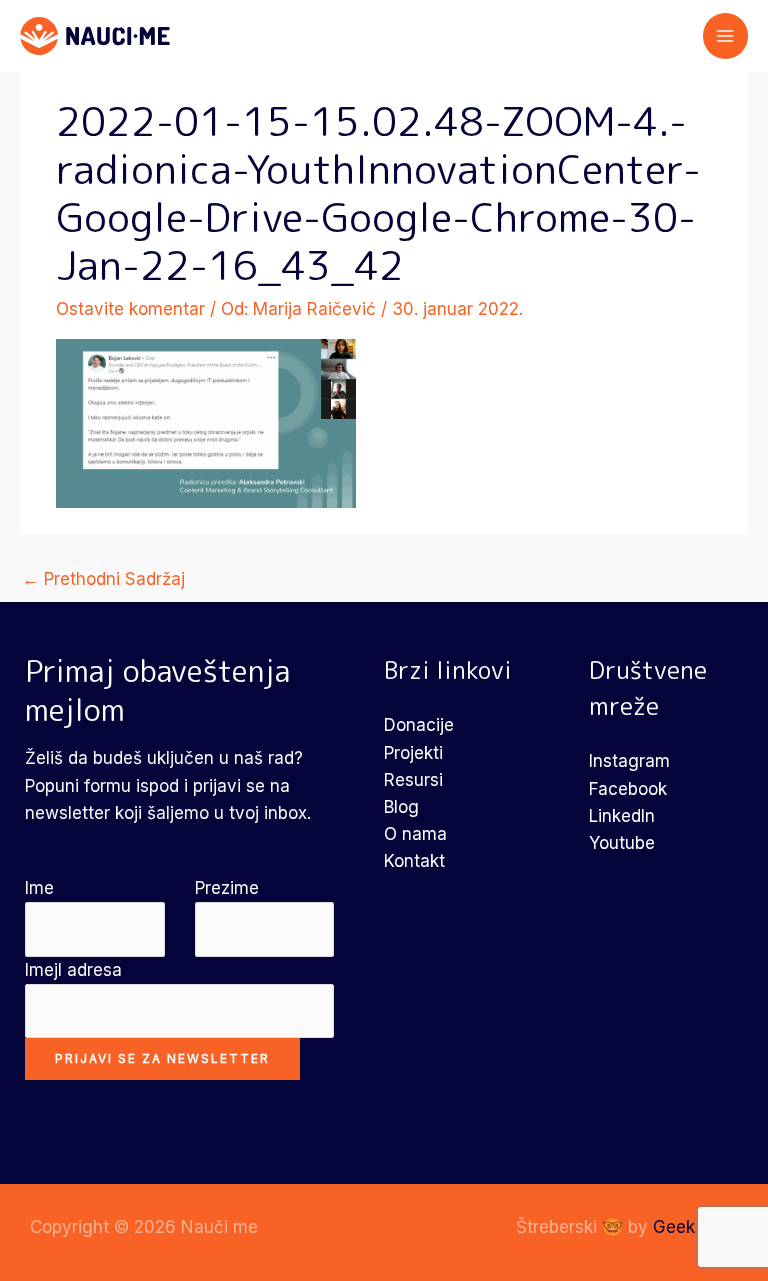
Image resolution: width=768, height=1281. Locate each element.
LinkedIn (622, 816)
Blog (401, 807)
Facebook (628, 789)
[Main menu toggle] (726, 36)
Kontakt (414, 861)
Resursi (413, 780)
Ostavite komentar (130, 309)
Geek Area (695, 1227)
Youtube (622, 843)
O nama (415, 834)
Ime (39, 888)
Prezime (227, 888)
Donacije (419, 725)
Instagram (629, 761)
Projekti (413, 753)
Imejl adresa (73, 970)
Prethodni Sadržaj (103, 579)
